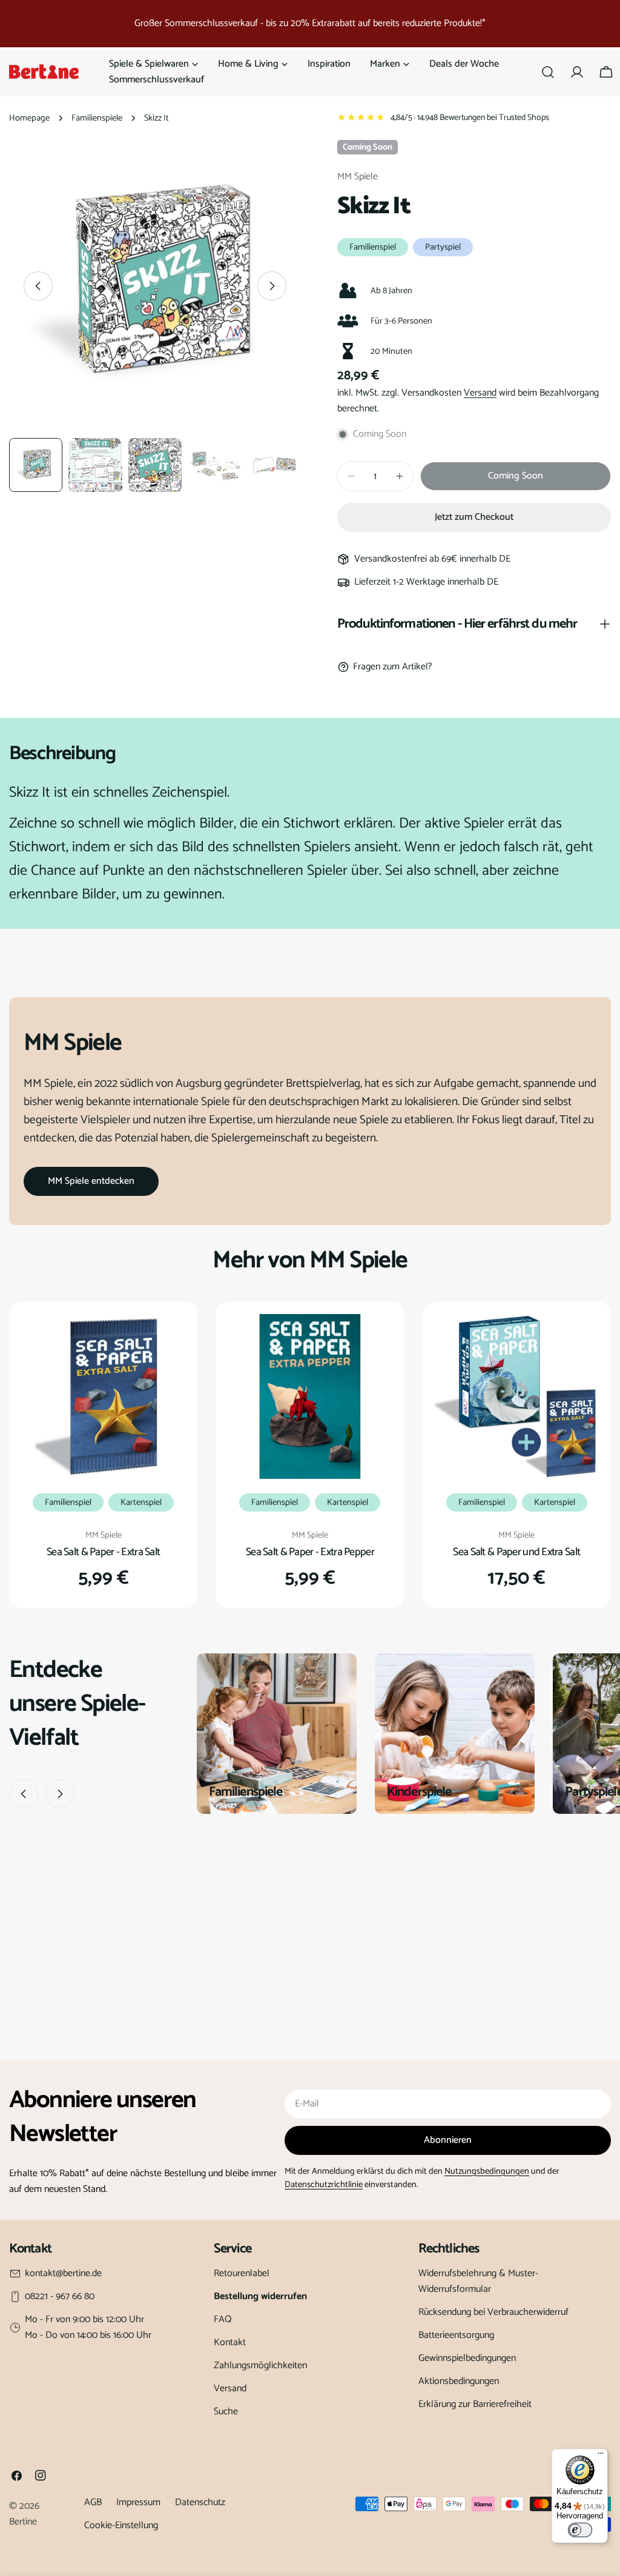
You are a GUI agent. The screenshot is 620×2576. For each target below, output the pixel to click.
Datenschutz (200, 2502)
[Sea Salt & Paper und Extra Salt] (517, 1396)
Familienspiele (97, 118)
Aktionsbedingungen (459, 2381)
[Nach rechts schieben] (272, 286)
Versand (480, 393)
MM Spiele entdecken (91, 1181)
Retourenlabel (242, 2273)
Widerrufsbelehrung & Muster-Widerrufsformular (478, 2281)
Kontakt (230, 2342)
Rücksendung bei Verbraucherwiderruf (493, 2312)
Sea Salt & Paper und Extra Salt (516, 1552)
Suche (226, 2412)
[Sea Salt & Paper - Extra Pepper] (310, 1396)
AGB (93, 2502)
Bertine (23, 2522)
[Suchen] (548, 72)
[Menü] (601, 2456)
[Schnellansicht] (168, 1341)
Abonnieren (448, 2140)
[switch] (580, 2530)
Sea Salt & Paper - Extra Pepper (310, 1552)
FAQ (223, 2319)
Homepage (29, 118)
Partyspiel (443, 247)
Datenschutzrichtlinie (324, 2185)
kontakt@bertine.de (63, 2274)
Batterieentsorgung (456, 2335)
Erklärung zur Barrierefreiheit (475, 2404)
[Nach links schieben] (38, 286)
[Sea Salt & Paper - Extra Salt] (103, 1396)
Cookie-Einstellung (121, 2525)
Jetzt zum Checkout (474, 517)
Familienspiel (373, 247)
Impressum (138, 2502)
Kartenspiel (141, 1502)
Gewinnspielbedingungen (467, 2358)
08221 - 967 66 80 (60, 2297)
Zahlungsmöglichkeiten (260, 2365)
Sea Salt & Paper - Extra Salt (103, 1552)
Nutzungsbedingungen (487, 2171)
